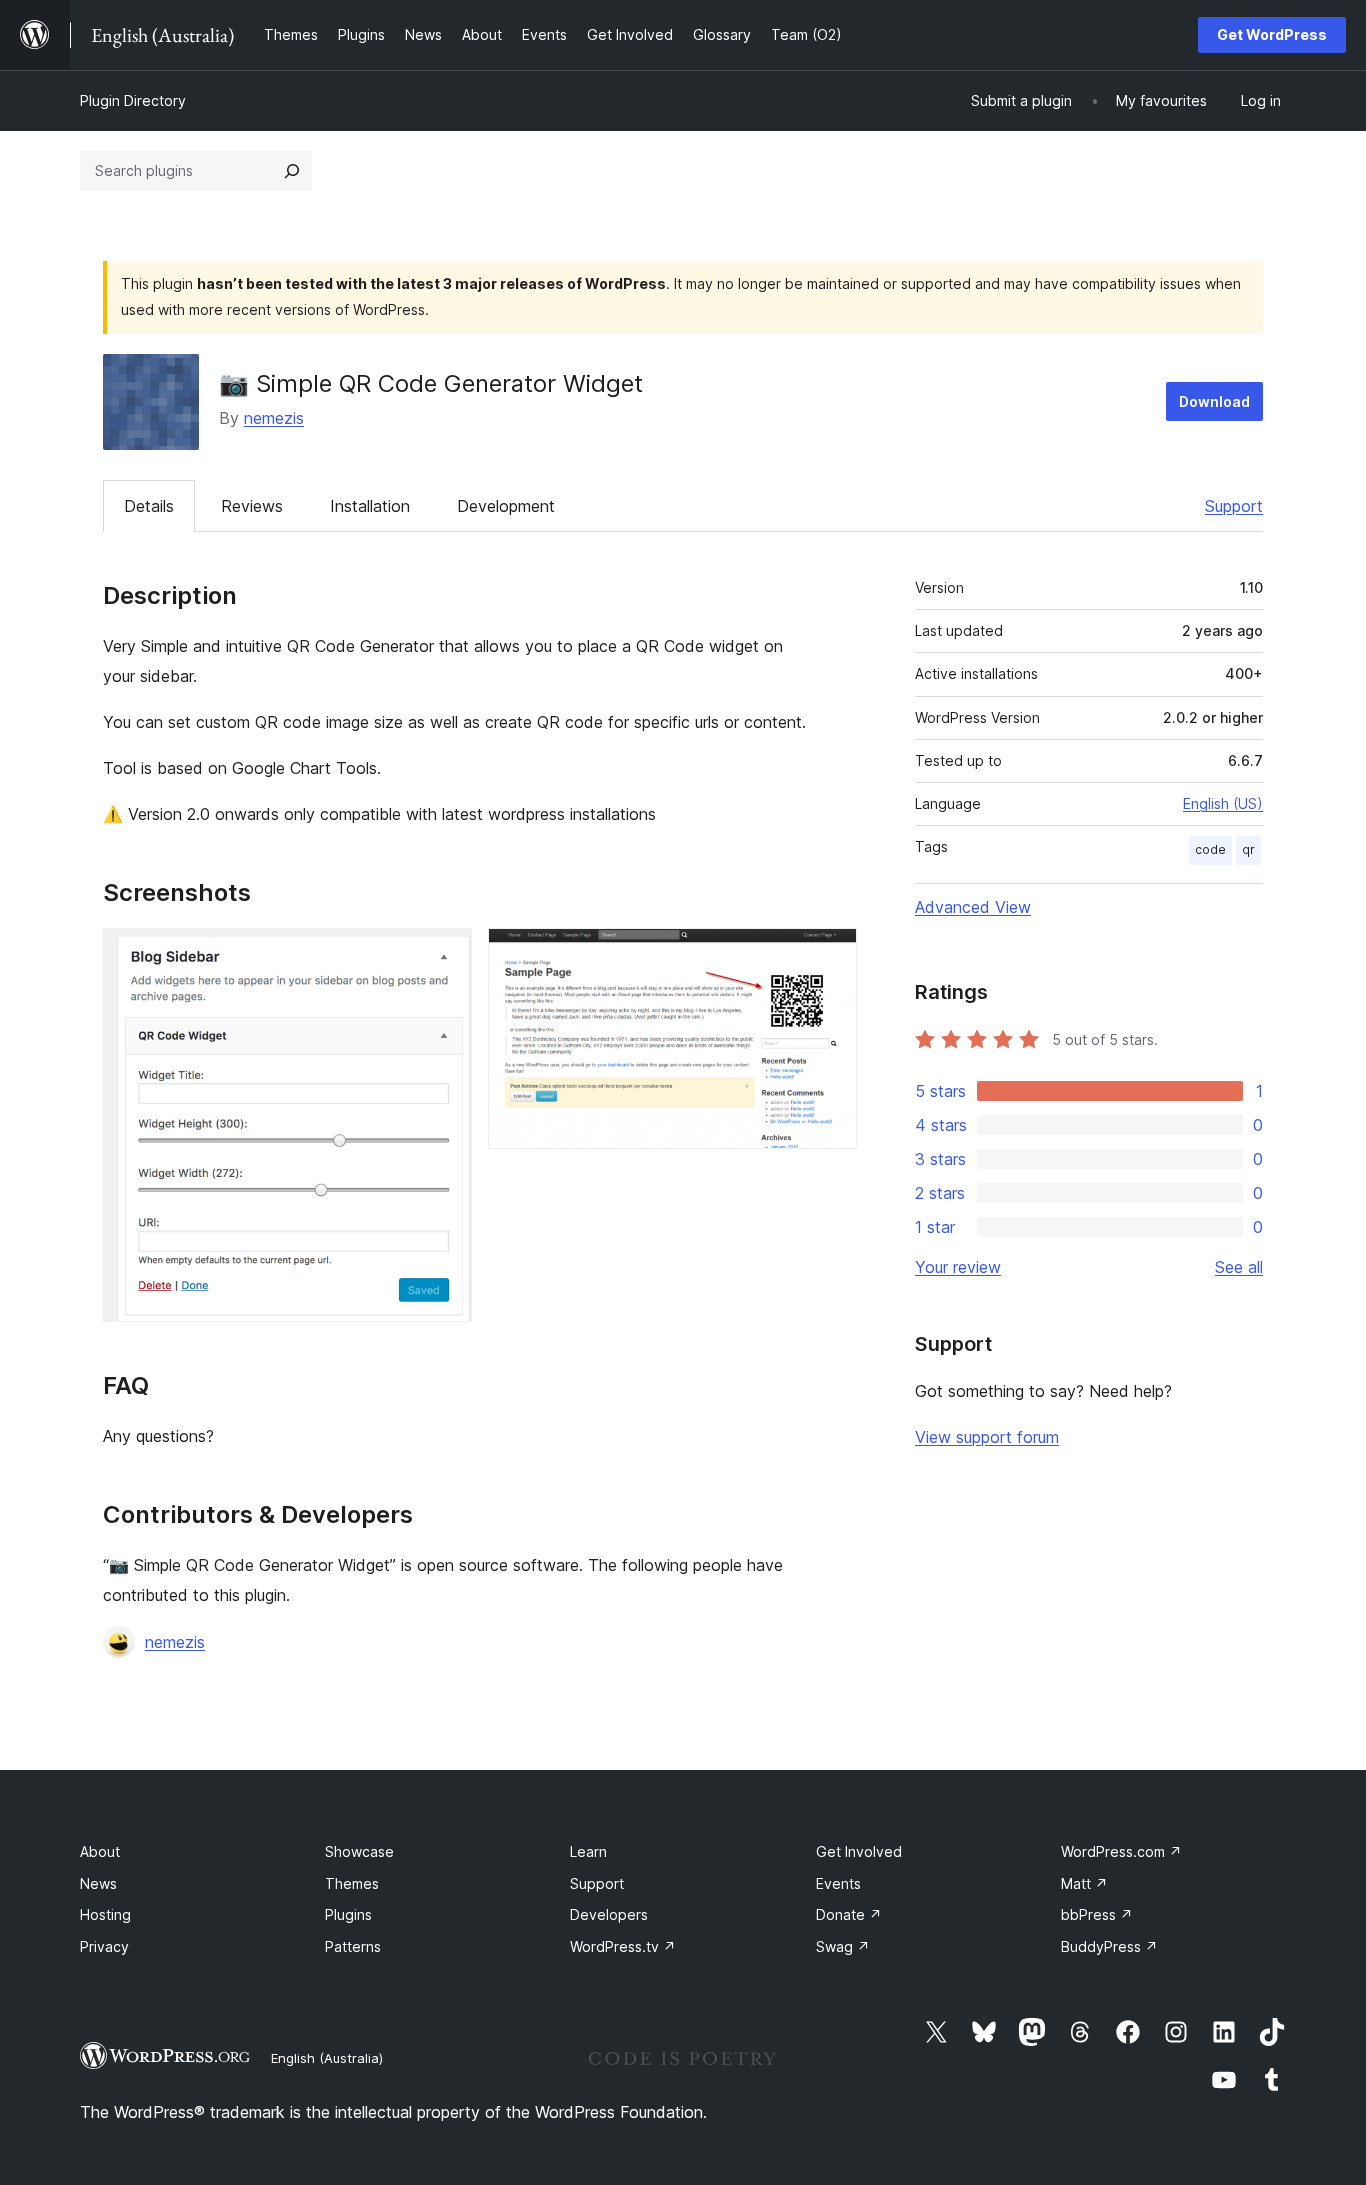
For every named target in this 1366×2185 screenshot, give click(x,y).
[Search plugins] (292, 171)
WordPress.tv (623, 1946)
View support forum (987, 1437)
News (98, 1883)
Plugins (348, 1914)
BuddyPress (1109, 1946)
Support (1234, 506)
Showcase (359, 1851)
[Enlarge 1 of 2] (445, 955)
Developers (609, 1914)
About (100, 1851)
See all (1239, 1267)
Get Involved (859, 1851)
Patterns (353, 1946)
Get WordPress (1272, 34)
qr (1248, 849)
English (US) (1223, 803)
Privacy (104, 1946)
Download (1214, 401)
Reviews (252, 506)
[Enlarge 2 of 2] (830, 955)
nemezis (274, 418)
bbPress (1097, 1914)
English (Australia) (327, 2058)
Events (838, 1883)
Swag (843, 1946)
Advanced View (973, 907)
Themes (352, 1883)
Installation (370, 506)
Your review (958, 1267)
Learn (588, 1851)
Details (149, 506)
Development (506, 506)
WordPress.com (1121, 1851)
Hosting (105, 1914)
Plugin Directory (133, 100)
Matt (1084, 1883)
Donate (849, 1914)
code (1210, 849)
